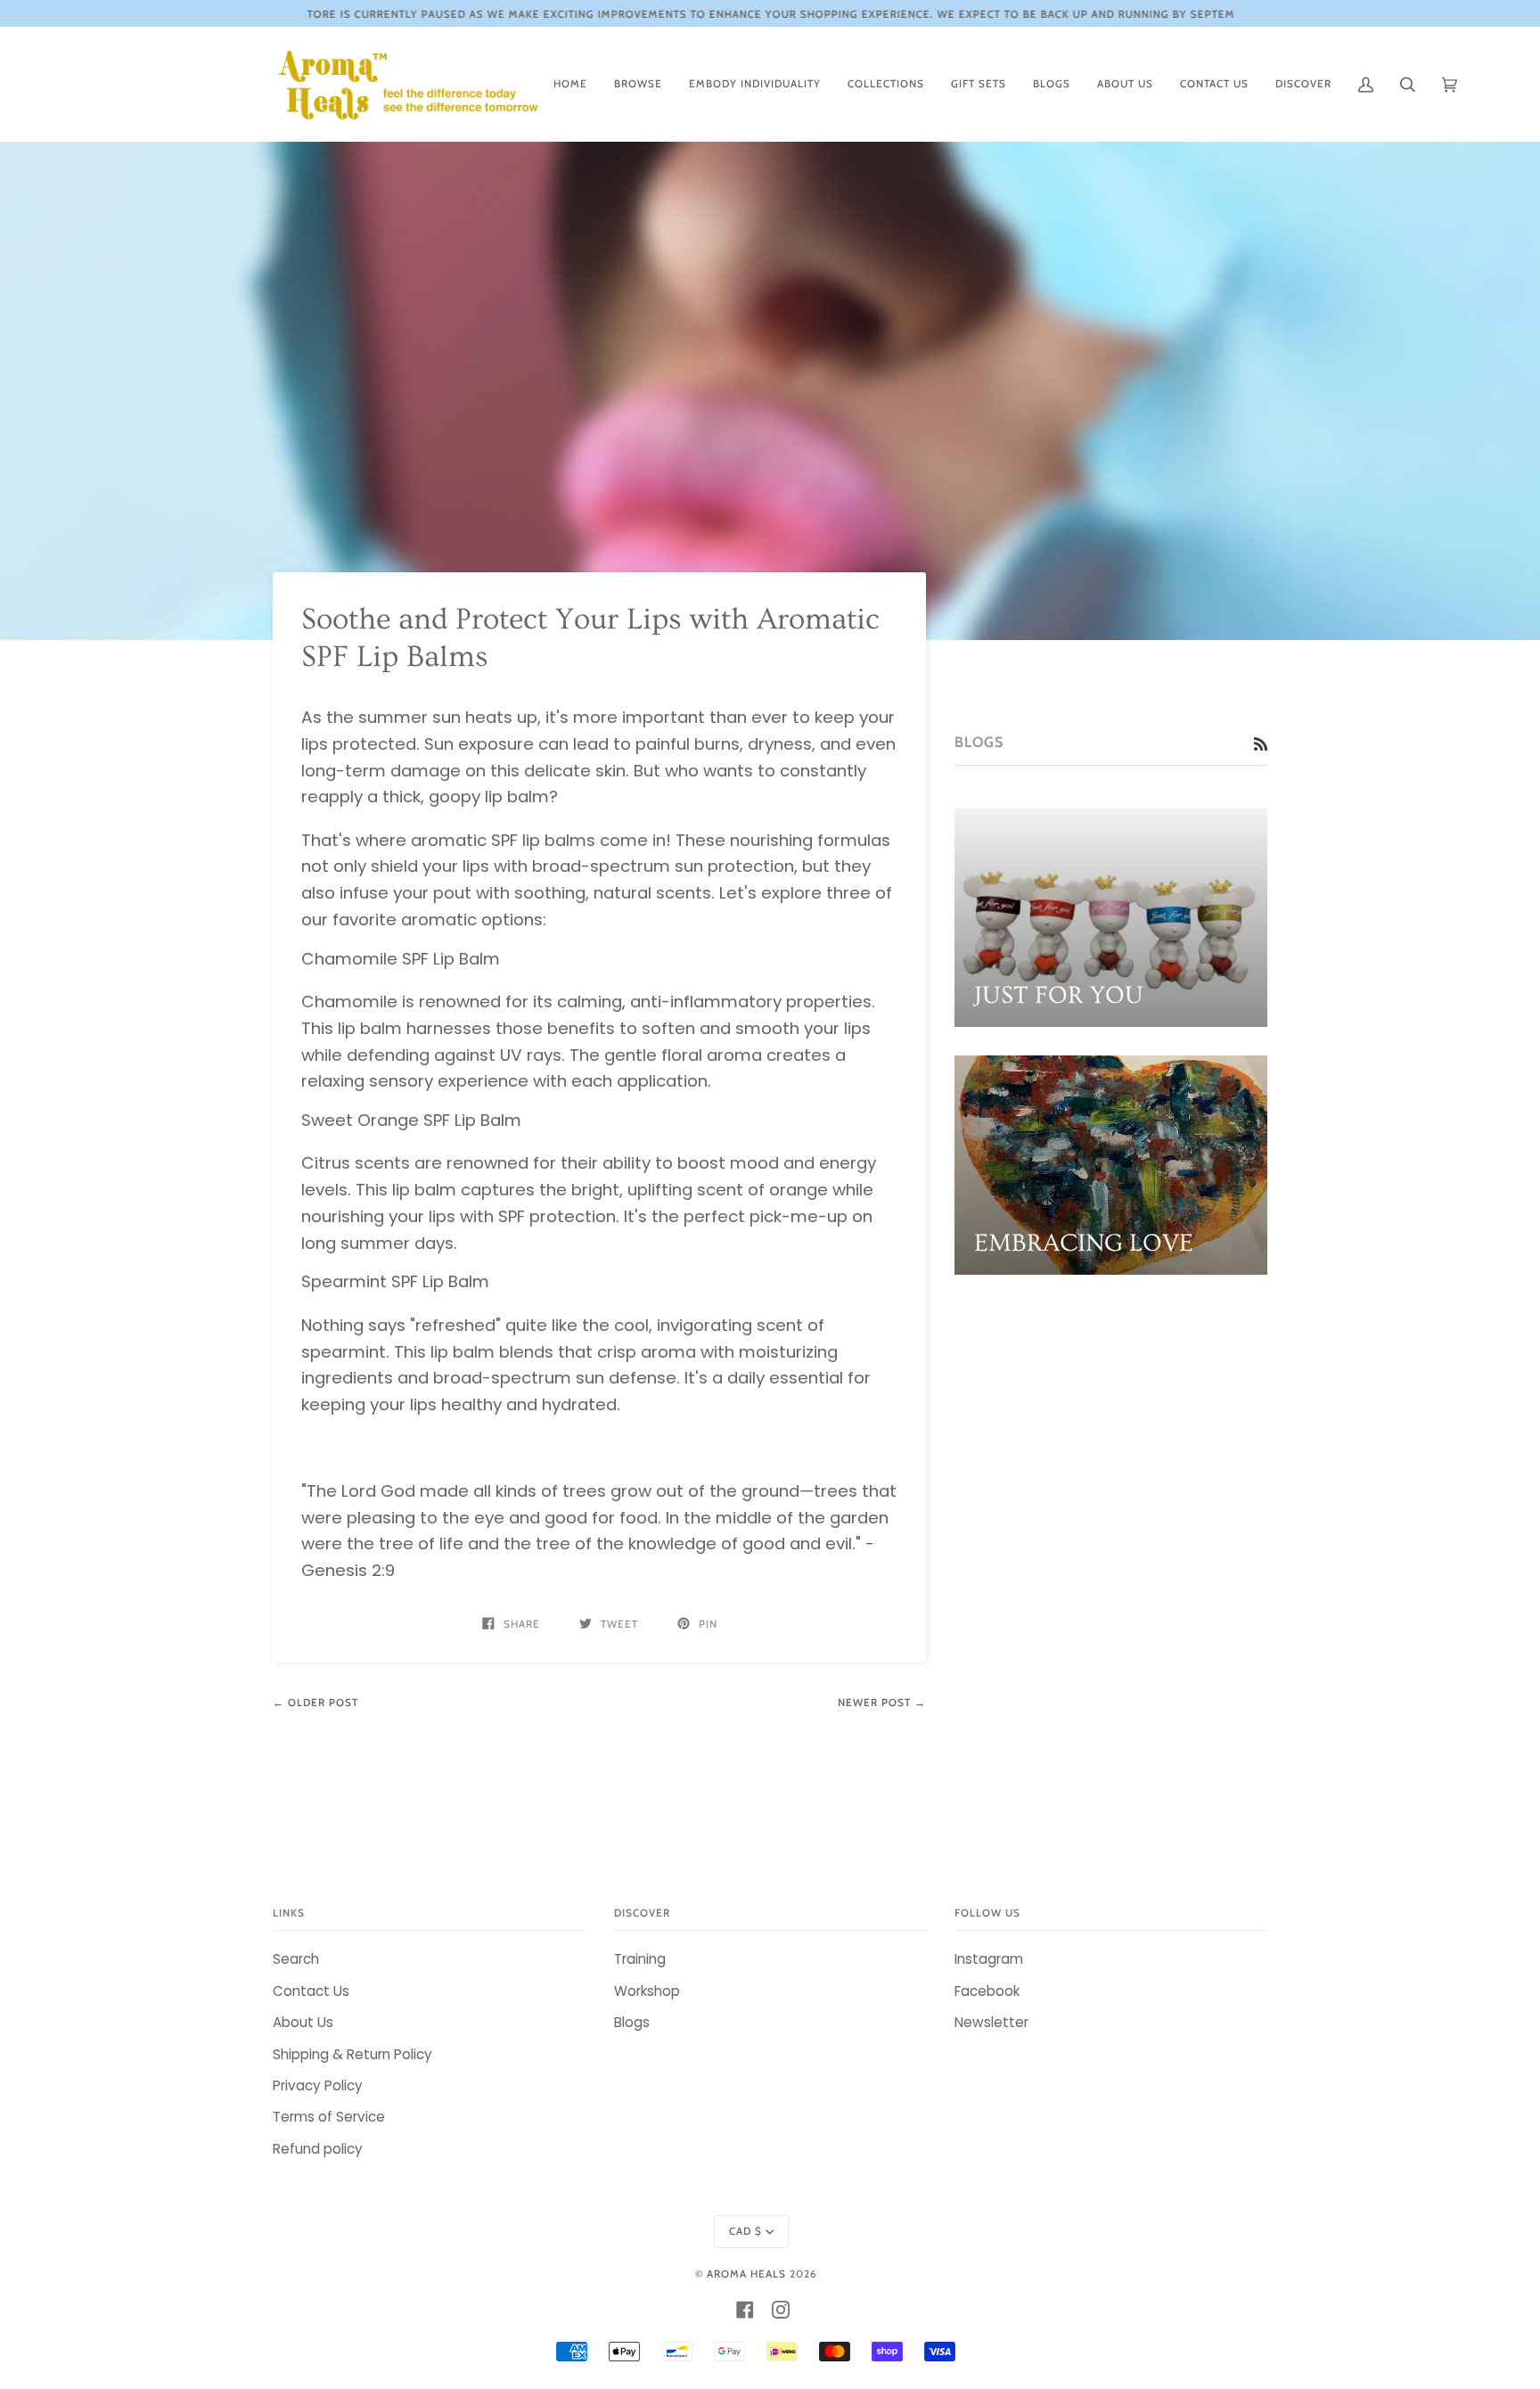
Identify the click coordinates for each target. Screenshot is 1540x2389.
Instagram (989, 1959)
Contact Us (311, 1991)
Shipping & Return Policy (352, 2054)
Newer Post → (882, 1703)
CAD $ (745, 2231)
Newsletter (991, 2022)
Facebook (987, 1991)
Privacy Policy (318, 2085)
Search (296, 1959)
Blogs (632, 2022)
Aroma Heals (746, 2274)
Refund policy (318, 2149)
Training (640, 1959)
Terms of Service (329, 2117)
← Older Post (315, 1703)
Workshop (647, 1991)
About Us (303, 2022)
